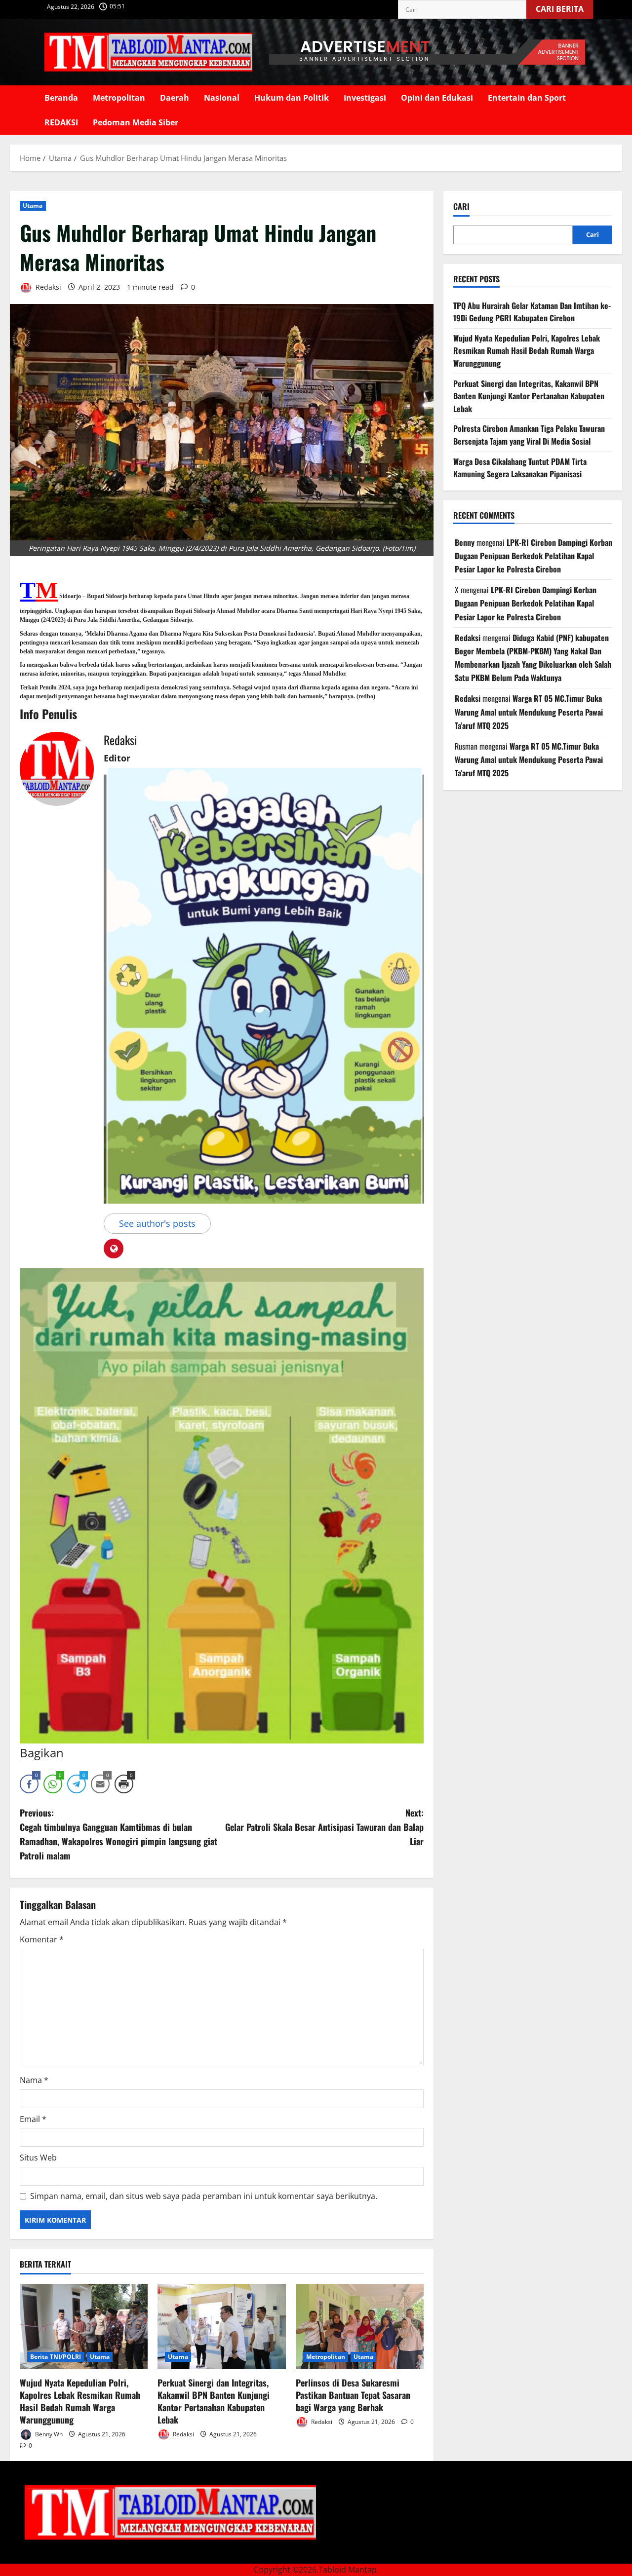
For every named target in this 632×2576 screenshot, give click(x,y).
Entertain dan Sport (527, 98)
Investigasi (365, 98)
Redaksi (47, 287)
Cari (461, 207)
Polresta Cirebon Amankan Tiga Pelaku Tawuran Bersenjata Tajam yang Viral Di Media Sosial (529, 435)
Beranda (61, 98)
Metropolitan (119, 98)
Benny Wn (48, 2434)
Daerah (175, 98)
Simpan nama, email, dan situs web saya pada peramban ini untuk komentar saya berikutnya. (204, 2196)
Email (33, 2119)
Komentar (42, 1939)
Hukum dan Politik (292, 98)
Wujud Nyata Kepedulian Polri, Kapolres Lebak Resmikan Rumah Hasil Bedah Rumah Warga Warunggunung (80, 2401)
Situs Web (38, 2158)
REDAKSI (61, 122)
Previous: (118, 1834)
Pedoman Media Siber (136, 122)
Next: (324, 1827)
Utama (33, 206)
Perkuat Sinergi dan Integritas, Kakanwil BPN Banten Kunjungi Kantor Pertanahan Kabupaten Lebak (214, 2401)
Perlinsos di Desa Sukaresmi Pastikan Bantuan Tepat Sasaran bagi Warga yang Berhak (353, 2395)
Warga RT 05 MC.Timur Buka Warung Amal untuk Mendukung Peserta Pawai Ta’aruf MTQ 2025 (529, 712)
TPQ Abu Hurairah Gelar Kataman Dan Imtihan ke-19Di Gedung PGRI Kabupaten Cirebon (532, 312)
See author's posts (157, 1223)
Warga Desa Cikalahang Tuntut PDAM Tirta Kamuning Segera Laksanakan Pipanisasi (520, 468)
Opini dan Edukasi (437, 98)
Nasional (222, 98)
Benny (465, 542)
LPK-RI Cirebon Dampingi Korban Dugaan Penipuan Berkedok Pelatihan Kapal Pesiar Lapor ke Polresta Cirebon (533, 556)
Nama (34, 2080)
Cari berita (564, 7)
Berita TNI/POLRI (56, 2357)
